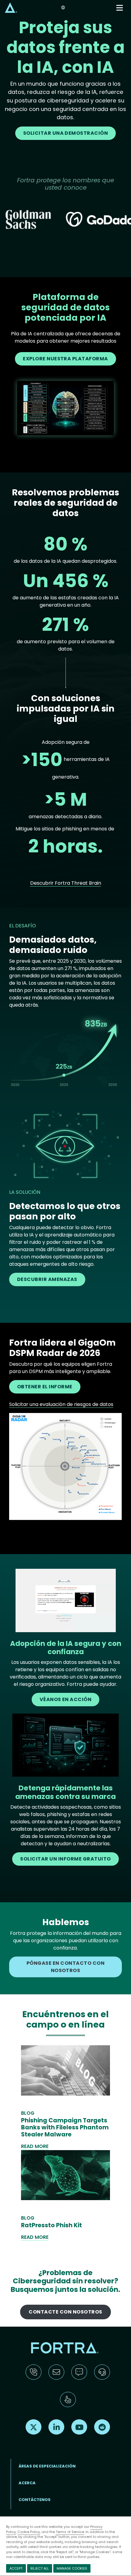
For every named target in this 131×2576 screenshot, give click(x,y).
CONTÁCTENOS (35, 2500)
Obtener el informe (45, 1387)
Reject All (40, 2568)
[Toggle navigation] (120, 8)
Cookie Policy (29, 2532)
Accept (16, 2568)
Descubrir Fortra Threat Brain (66, 883)
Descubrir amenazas (47, 1279)
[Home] (11, 7)
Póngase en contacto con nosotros (65, 1967)
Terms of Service (70, 2532)
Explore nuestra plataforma (65, 359)
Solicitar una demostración (66, 133)
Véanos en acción (66, 1699)
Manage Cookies (72, 2568)
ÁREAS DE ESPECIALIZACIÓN (47, 2466)
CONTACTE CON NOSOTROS (65, 2312)
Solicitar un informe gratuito (65, 1859)
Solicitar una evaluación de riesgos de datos (61, 1404)
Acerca (27, 2483)
